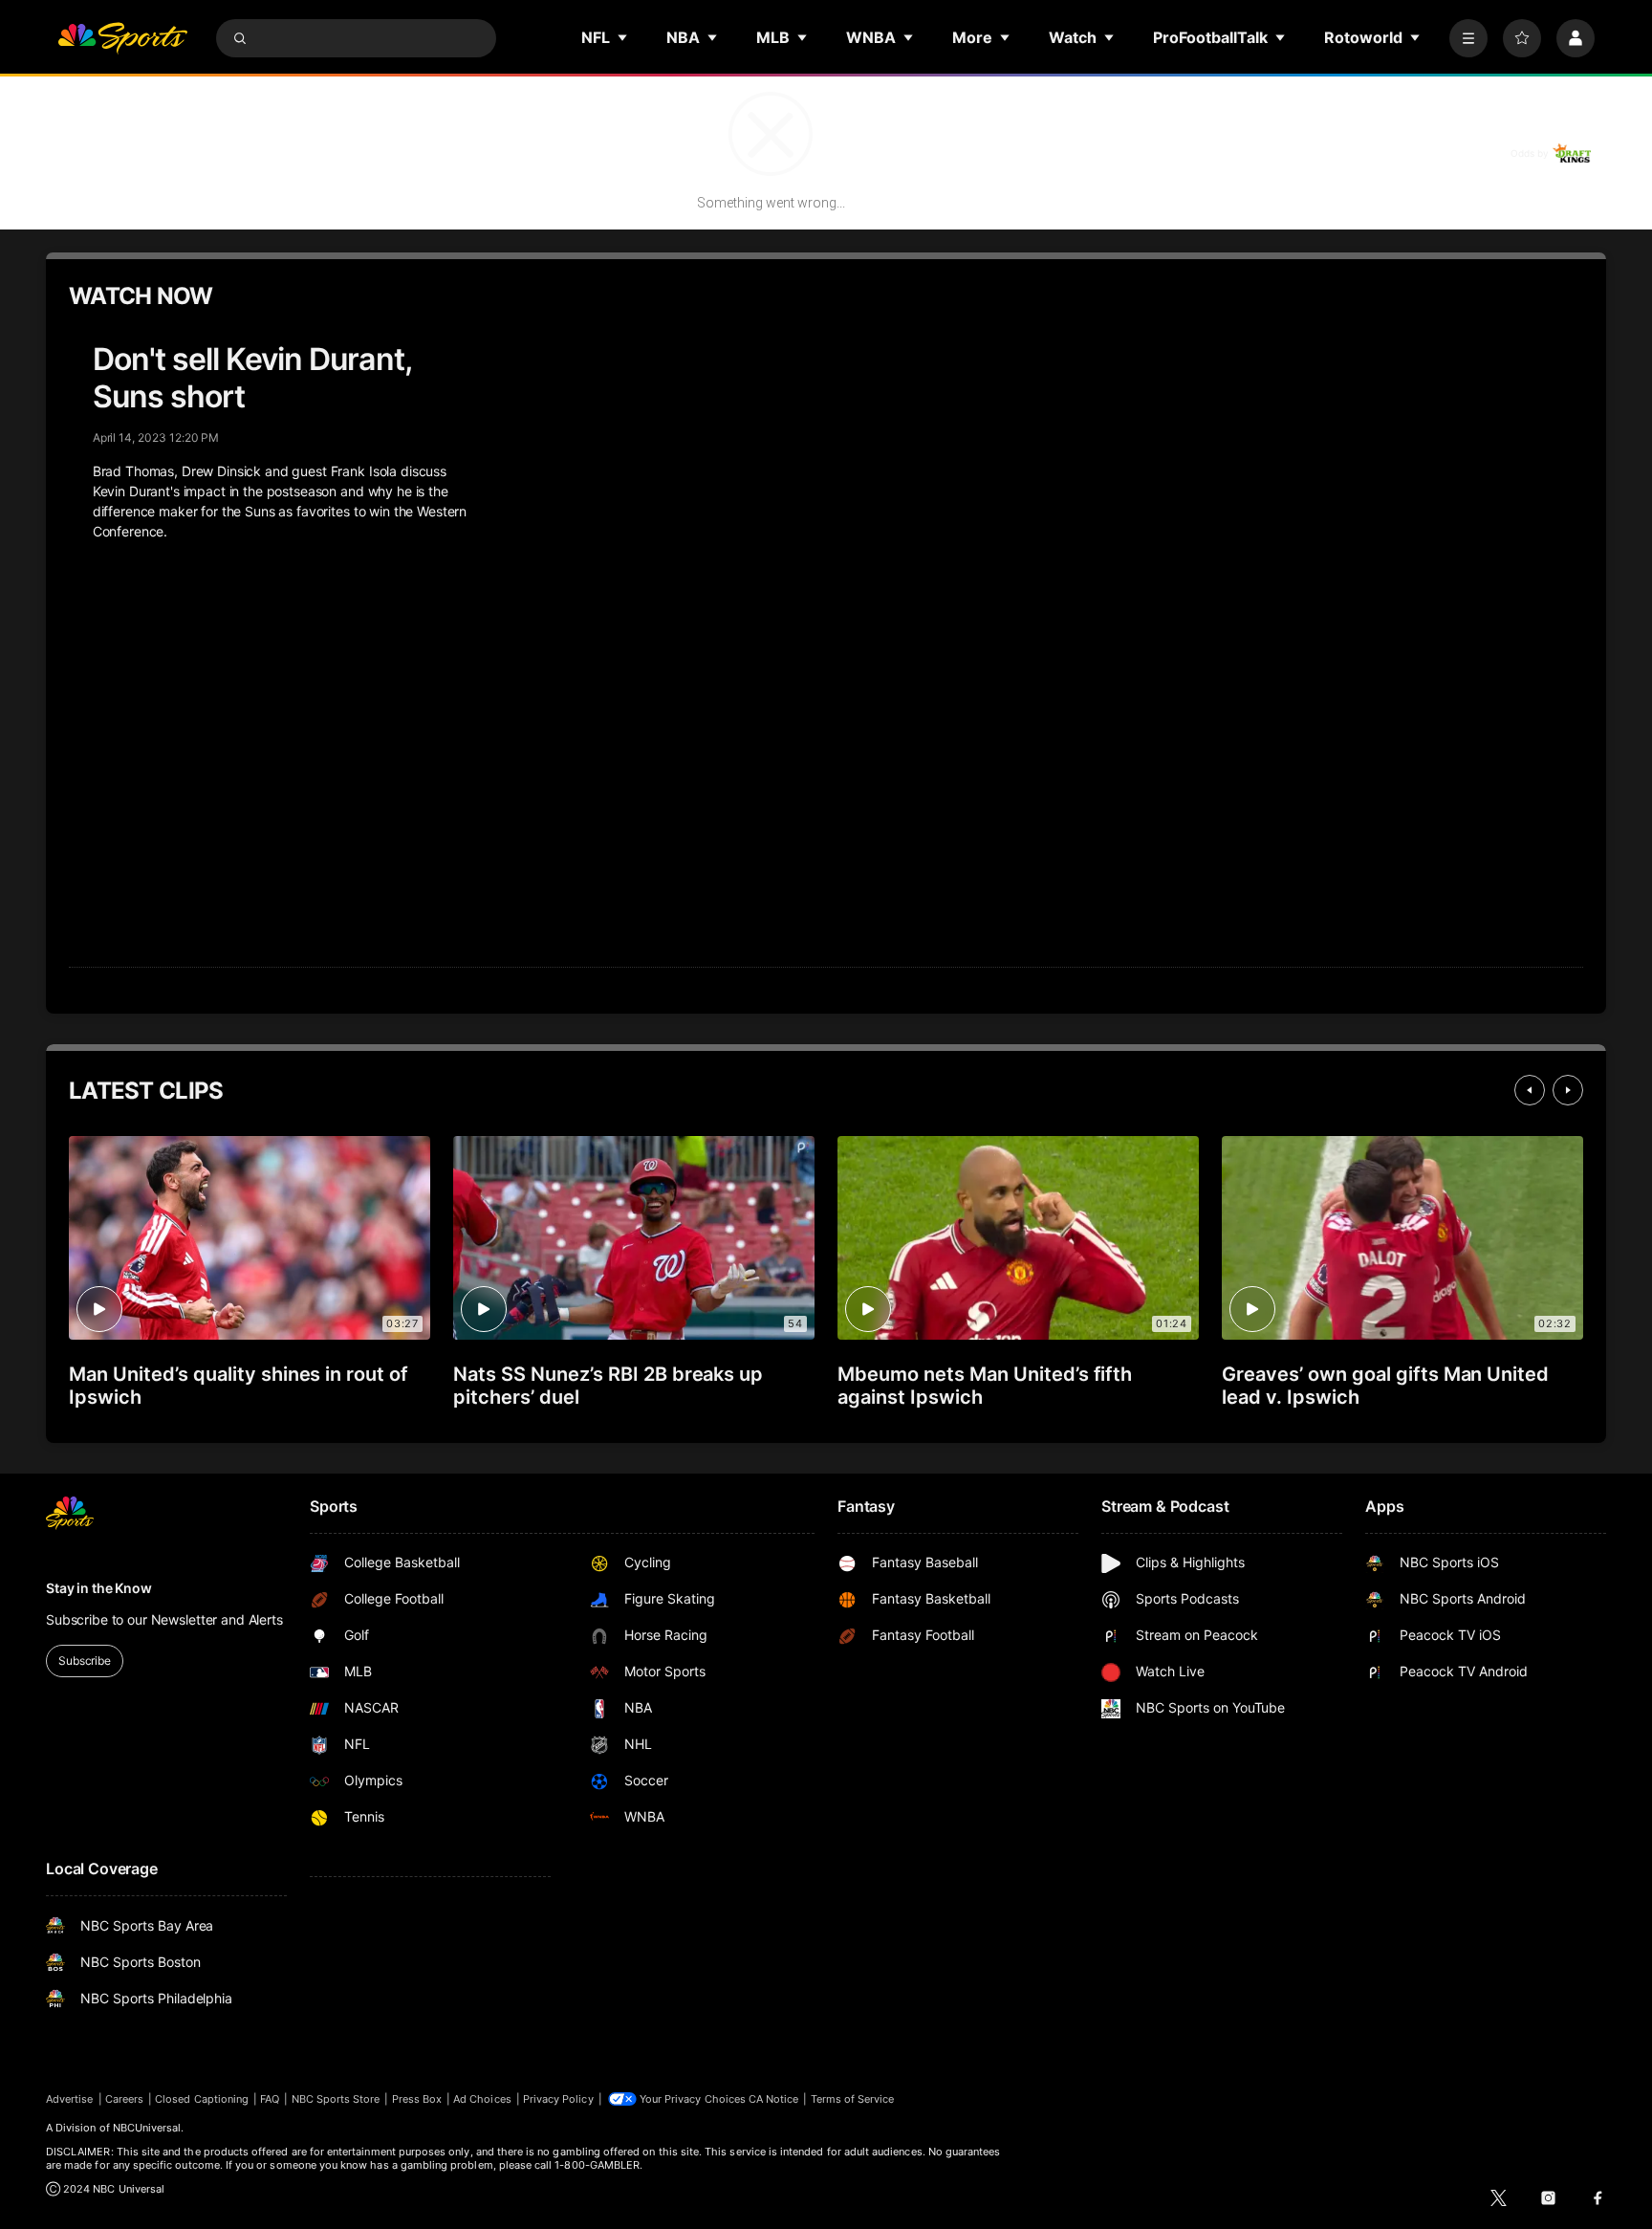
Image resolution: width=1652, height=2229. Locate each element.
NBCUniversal (147, 2128)
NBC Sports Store (336, 2099)
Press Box (417, 2099)
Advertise (70, 2099)
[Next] (1568, 1090)
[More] (1468, 38)
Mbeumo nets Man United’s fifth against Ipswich (985, 1386)
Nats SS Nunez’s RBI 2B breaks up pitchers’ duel (608, 1386)
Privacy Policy (558, 2099)
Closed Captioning (202, 2099)
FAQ (270, 2099)
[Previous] (1530, 1090)
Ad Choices (482, 2099)
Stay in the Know (99, 1588)
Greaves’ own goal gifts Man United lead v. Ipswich (1385, 1386)
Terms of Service (853, 2099)
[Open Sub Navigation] (623, 37)
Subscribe (85, 1661)
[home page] (122, 38)
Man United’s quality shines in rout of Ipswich (239, 1386)
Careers (124, 2099)
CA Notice (774, 2099)
